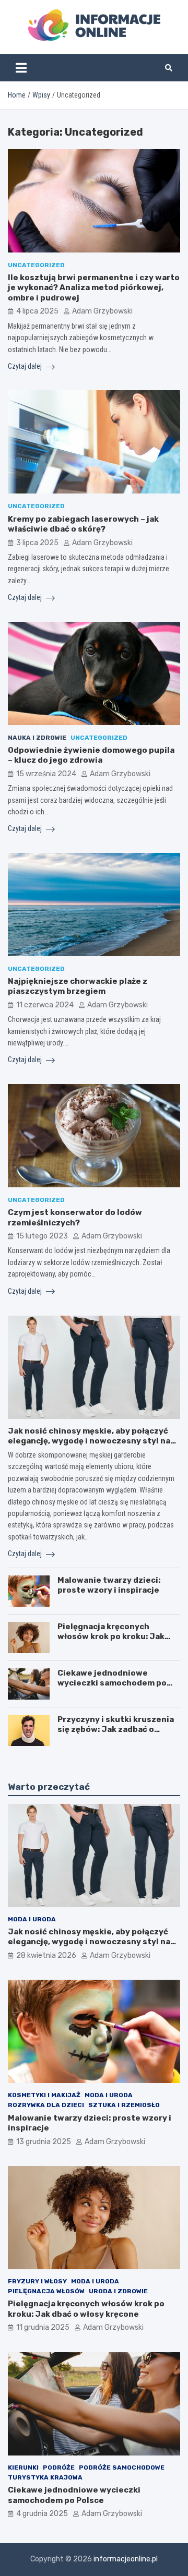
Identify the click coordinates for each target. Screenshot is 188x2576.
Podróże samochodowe (122, 2467)
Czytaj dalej (26, 366)
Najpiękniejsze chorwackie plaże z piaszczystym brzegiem (78, 986)
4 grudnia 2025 (42, 2514)
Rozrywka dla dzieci (46, 2105)
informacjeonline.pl (126, 2559)
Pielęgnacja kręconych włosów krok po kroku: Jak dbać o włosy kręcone (111, 1637)
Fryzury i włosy (37, 2281)
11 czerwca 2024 (45, 1005)
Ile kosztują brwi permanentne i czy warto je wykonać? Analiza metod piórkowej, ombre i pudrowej (94, 288)
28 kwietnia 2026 (46, 1955)
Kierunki (23, 2467)
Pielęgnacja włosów (46, 2291)
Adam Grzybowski (102, 311)
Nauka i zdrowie (37, 738)
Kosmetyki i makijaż (44, 2095)
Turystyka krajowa (45, 2477)
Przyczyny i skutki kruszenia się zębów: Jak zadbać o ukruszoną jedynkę (116, 1730)
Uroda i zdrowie (118, 2291)
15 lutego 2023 (42, 1236)
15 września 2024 (46, 774)
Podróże (59, 2467)
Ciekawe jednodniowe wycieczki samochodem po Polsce (112, 1683)
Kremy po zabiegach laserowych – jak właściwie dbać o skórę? (83, 524)
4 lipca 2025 (37, 311)
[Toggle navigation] (21, 68)
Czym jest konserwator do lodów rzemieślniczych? (75, 1218)
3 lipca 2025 (37, 543)
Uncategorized (36, 265)
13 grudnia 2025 (44, 2142)
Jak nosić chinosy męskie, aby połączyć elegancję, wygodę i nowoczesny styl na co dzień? (89, 1441)
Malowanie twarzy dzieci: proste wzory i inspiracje (109, 1585)
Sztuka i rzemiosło (124, 2105)
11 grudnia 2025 (43, 2327)
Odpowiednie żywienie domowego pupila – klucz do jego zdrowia (91, 755)
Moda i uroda (32, 1919)
